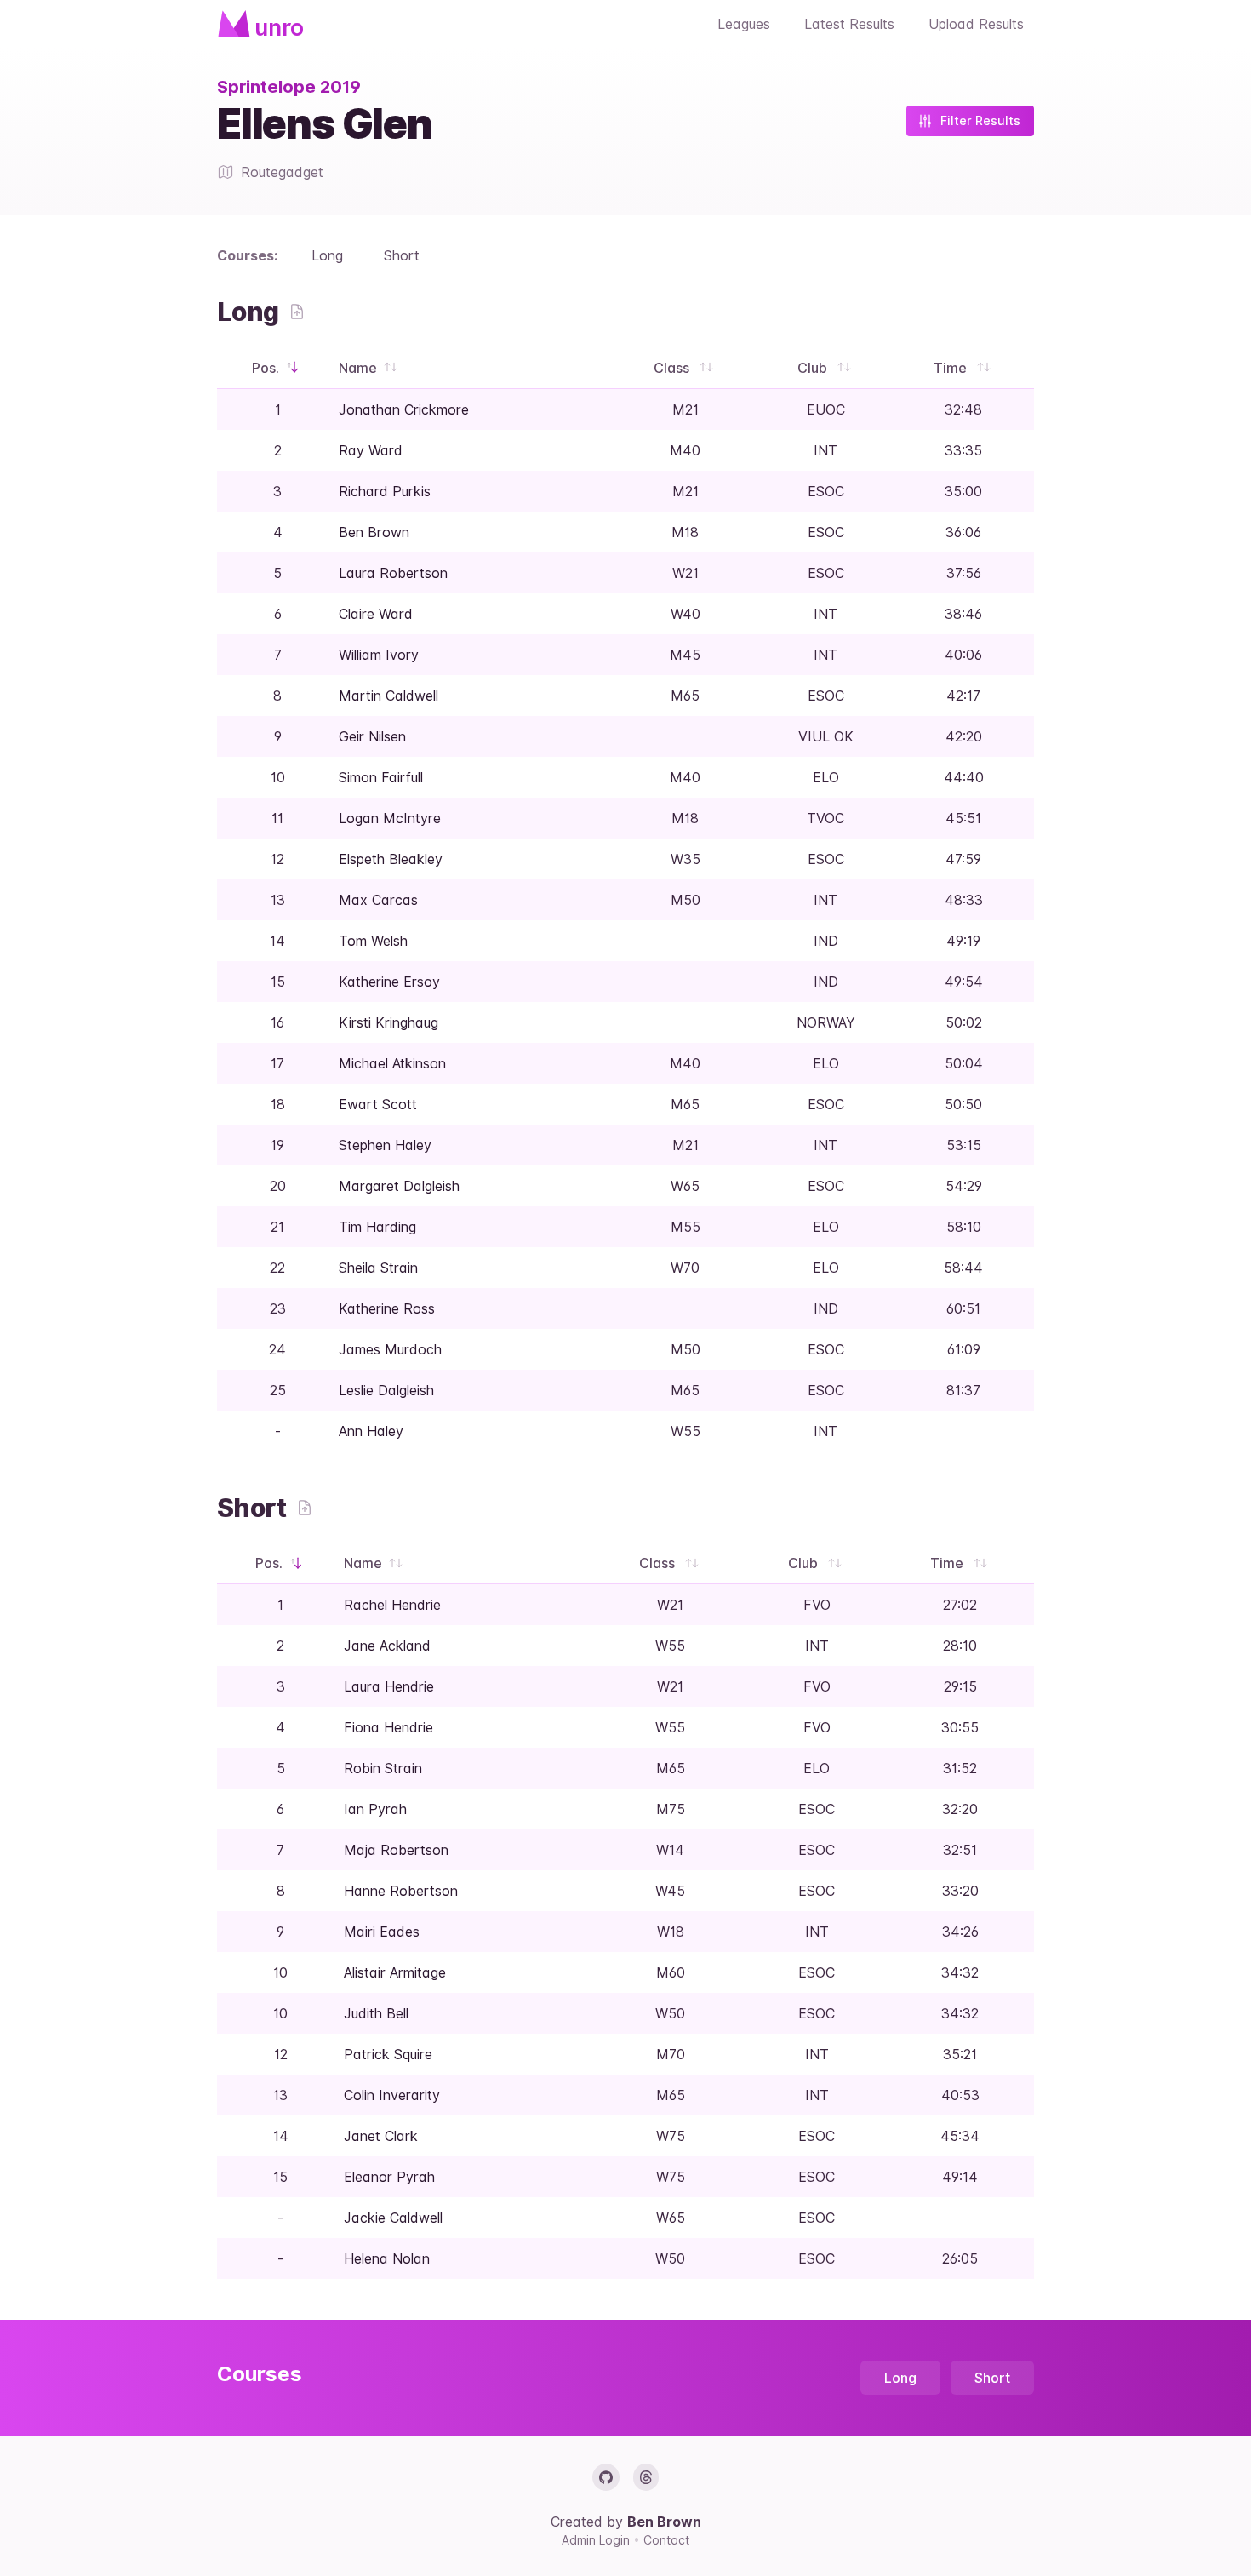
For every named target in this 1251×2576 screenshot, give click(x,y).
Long (327, 255)
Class (673, 368)
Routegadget (282, 172)
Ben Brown (664, 2522)
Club (814, 368)
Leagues (744, 24)
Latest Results (849, 24)
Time (952, 368)
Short (402, 255)
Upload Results (976, 24)
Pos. (267, 368)
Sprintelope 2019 (289, 87)
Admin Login (597, 2540)
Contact (666, 2540)
